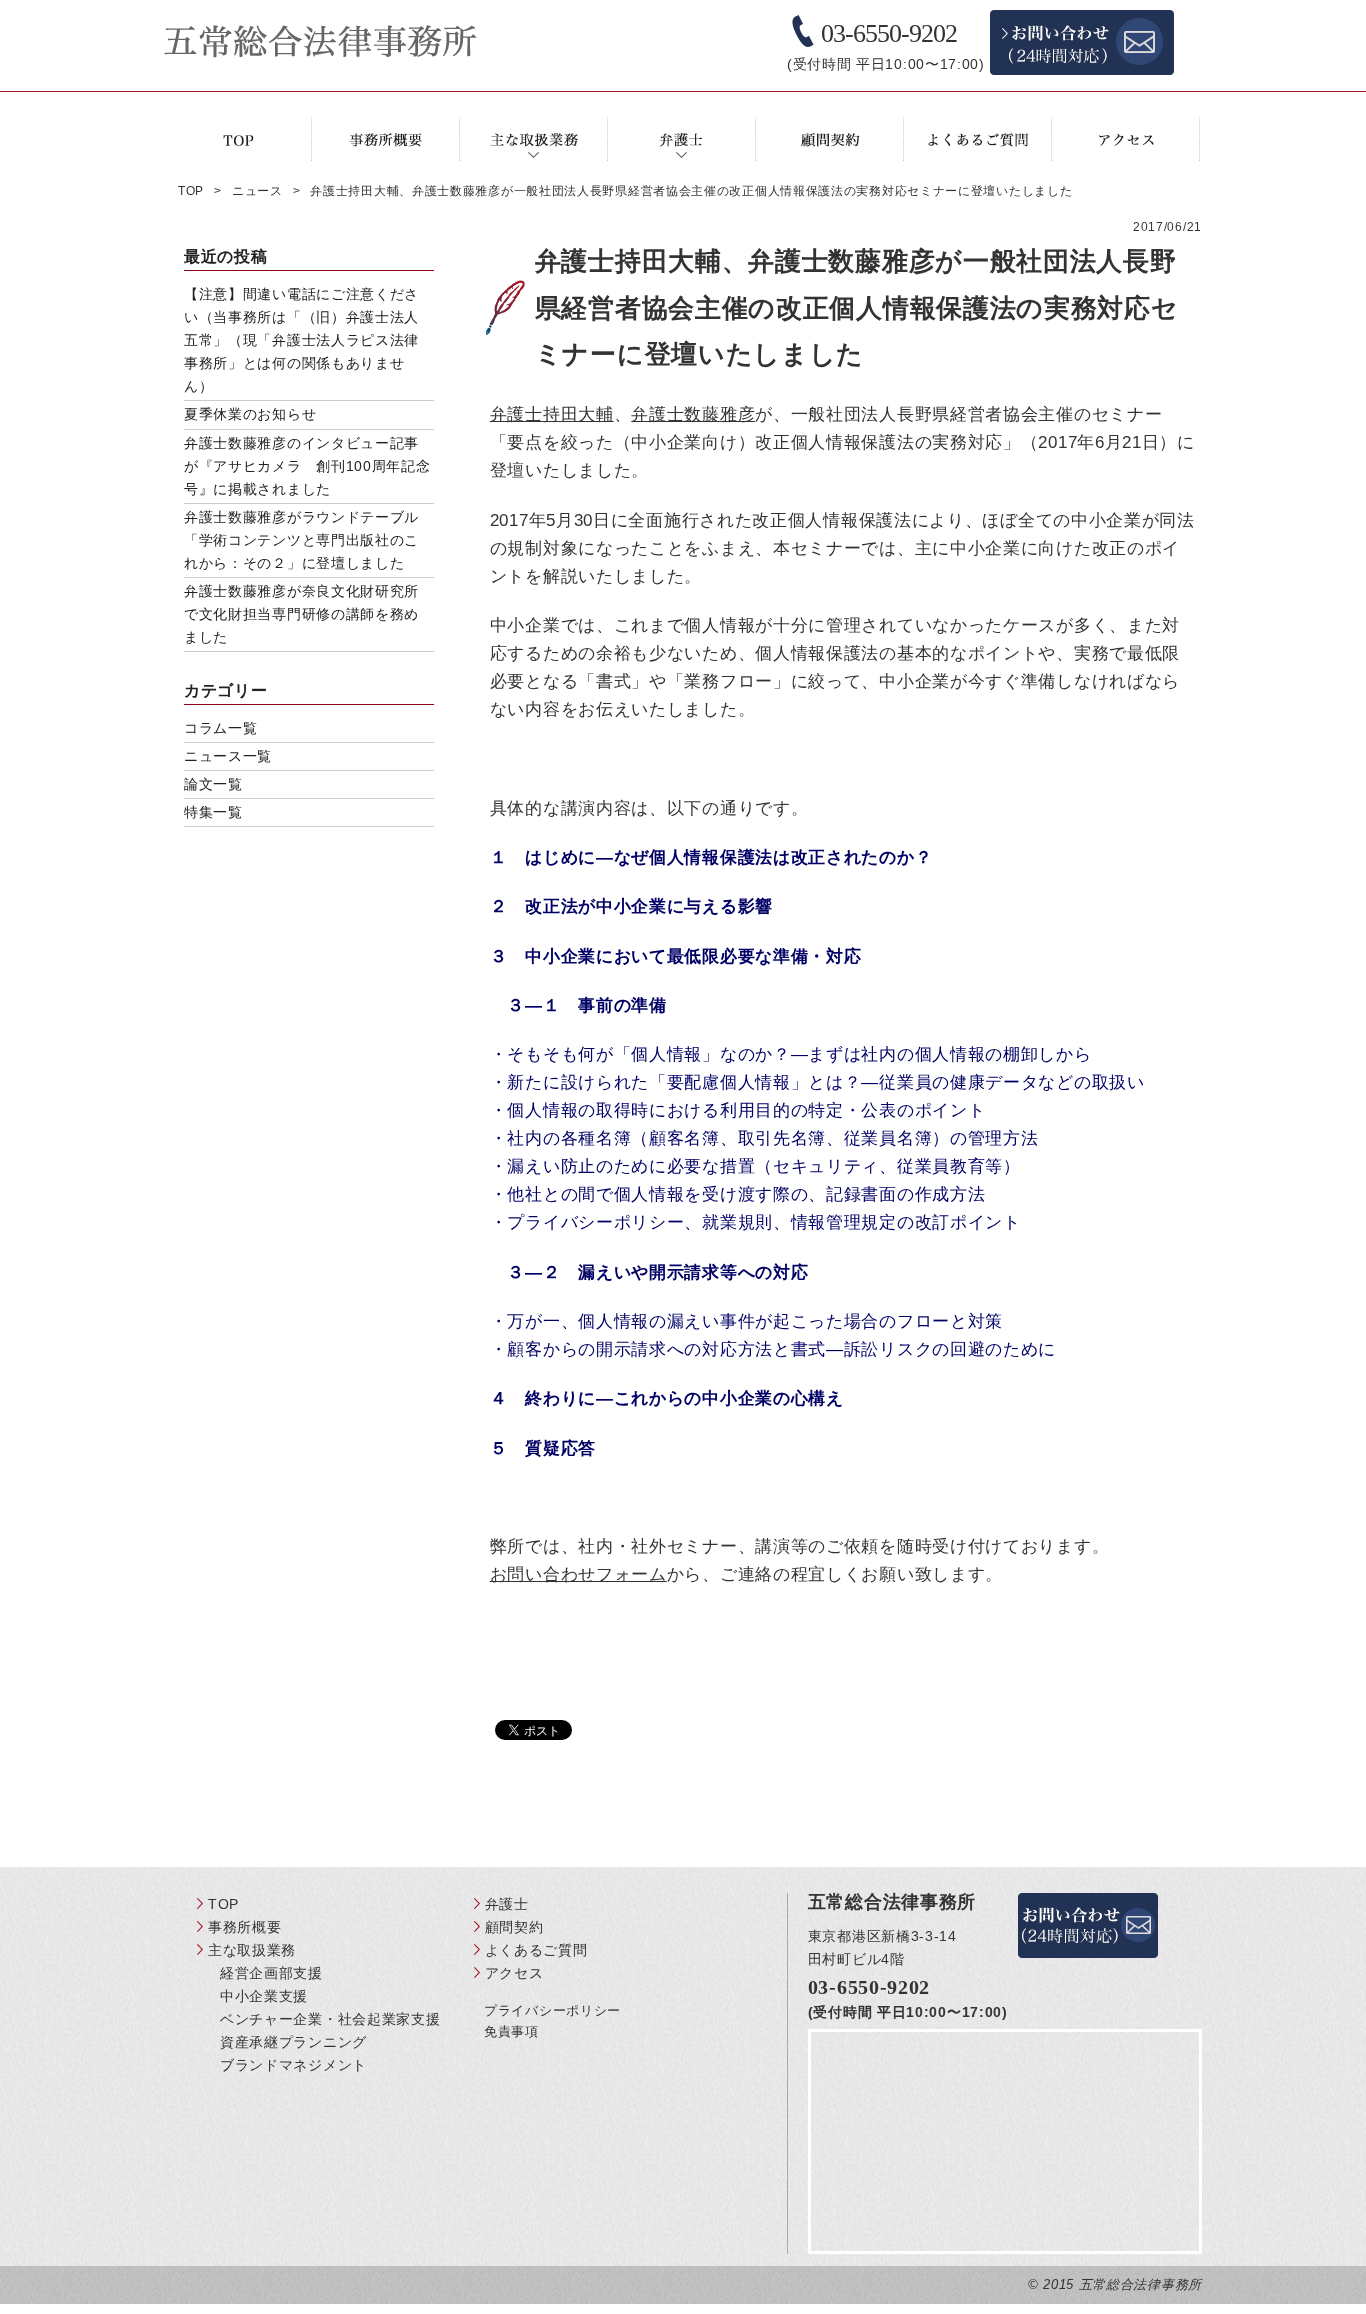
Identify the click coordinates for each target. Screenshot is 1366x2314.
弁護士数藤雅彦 (693, 414)
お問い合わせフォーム (578, 1574)
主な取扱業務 (252, 1950)
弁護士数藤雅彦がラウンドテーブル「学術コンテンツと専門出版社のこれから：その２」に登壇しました (301, 540)
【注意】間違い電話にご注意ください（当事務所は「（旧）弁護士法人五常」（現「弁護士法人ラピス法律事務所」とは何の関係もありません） (301, 340)
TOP (223, 1904)
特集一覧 (213, 812)
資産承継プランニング (293, 2042)
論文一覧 (213, 784)
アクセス (514, 1973)
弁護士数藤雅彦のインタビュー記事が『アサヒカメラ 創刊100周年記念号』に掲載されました (307, 466)
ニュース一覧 (228, 756)
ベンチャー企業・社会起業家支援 (330, 2019)
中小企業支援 (264, 1996)
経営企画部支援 (271, 1973)
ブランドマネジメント (293, 2065)
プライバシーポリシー (552, 2010)
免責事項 (511, 2031)
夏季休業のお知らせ (250, 414)
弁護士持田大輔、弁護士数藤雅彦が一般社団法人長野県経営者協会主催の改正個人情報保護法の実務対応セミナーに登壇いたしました (857, 308)
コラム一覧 (221, 728)
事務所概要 (245, 1927)
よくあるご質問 (536, 1950)
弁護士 (507, 1904)
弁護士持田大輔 (552, 414)
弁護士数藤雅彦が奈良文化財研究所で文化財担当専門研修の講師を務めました (301, 614)
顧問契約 (514, 1927)
